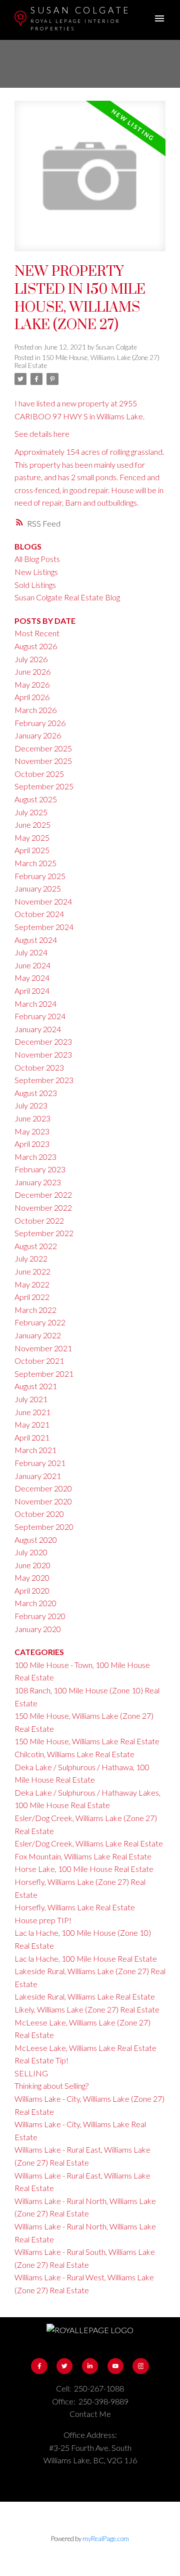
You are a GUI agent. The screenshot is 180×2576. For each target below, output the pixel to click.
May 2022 (32, 1284)
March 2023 (35, 1157)
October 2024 (39, 914)
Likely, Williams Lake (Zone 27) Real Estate (87, 2009)
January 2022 (38, 1335)
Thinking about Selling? (51, 2086)
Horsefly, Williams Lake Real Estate (75, 1907)
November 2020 (43, 1501)
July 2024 (31, 952)
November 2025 (43, 761)
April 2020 (32, 1590)
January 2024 (38, 1029)
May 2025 (32, 837)
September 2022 (44, 1233)
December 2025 (43, 748)
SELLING (31, 2073)
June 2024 (32, 965)
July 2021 (31, 1399)
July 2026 (31, 659)
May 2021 (32, 1424)
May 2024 (32, 978)
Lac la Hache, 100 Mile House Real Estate (86, 1958)
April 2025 (32, 850)
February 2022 (40, 1322)
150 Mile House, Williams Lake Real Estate (87, 1741)
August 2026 (36, 646)
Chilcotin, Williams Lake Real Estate (74, 1754)
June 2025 (32, 825)
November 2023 (43, 1054)
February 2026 (40, 723)
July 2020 (31, 1552)
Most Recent (37, 633)
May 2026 (32, 684)
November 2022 (43, 1207)
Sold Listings (35, 585)
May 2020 (32, 1577)
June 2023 (32, 1118)
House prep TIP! (43, 1920)
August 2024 (36, 940)
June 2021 (32, 1412)
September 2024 (44, 927)
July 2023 (31, 1105)
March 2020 (35, 1603)
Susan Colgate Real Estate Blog (67, 597)
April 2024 (32, 991)
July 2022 (31, 1258)
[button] (39, 2366)
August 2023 (36, 1093)
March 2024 (35, 1004)
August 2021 (36, 1386)
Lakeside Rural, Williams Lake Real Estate (85, 1996)
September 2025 (44, 786)
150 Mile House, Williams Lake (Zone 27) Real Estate (87, 362)
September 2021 (44, 1374)
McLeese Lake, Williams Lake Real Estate (85, 2048)
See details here (42, 434)
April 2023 (32, 1144)
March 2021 (35, 1450)
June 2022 (32, 1271)
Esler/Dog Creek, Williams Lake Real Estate (89, 1843)
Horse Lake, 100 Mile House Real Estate (84, 1869)
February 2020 (40, 1616)
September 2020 (44, 1527)
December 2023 (43, 1041)
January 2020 (38, 1629)
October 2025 (39, 774)
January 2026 (38, 735)
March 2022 (35, 1310)
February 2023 (40, 1169)
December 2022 (43, 1195)
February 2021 (40, 1463)
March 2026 (35, 710)
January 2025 (38, 888)
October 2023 (39, 1067)
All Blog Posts (37, 559)
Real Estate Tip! (41, 2060)
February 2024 (40, 1016)
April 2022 (32, 1297)
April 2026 (32, 697)
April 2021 (32, 1437)
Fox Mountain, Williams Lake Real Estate (83, 1856)
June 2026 (32, 671)
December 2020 (43, 1488)
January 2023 (38, 1182)
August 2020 (36, 1540)
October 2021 (39, 1361)
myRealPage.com (106, 2539)
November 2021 (43, 1348)
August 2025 (36, 799)
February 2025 (40, 876)
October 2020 (39, 1514)
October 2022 (39, 1220)
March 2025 (35, 863)
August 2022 (36, 1246)
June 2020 (32, 1565)
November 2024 (43, 901)
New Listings (36, 572)
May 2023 (32, 1131)
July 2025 (31, 812)
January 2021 (38, 1476)
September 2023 (44, 1080)
